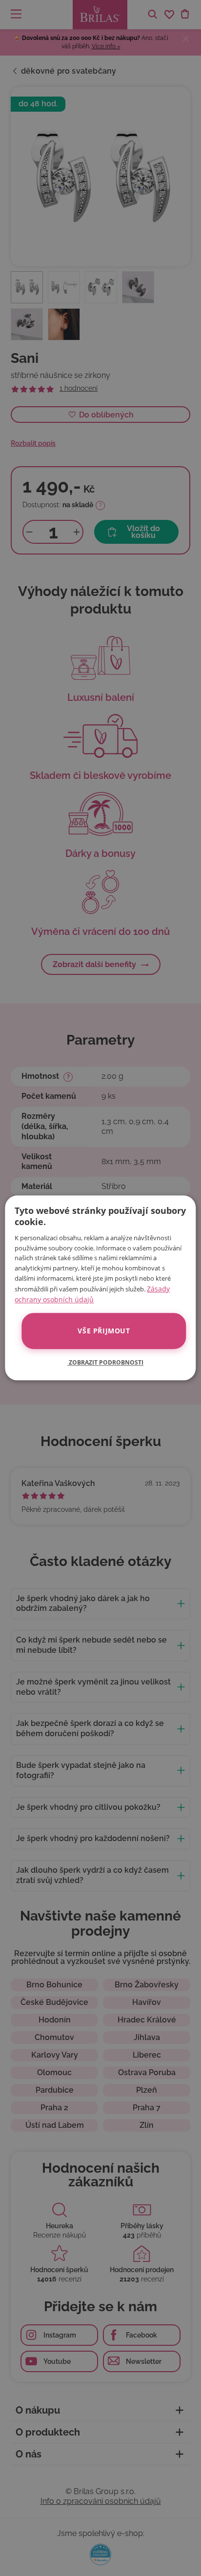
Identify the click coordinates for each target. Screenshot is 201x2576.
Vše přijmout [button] (104, 1331)
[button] (100, 1363)
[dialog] (100, 1288)
